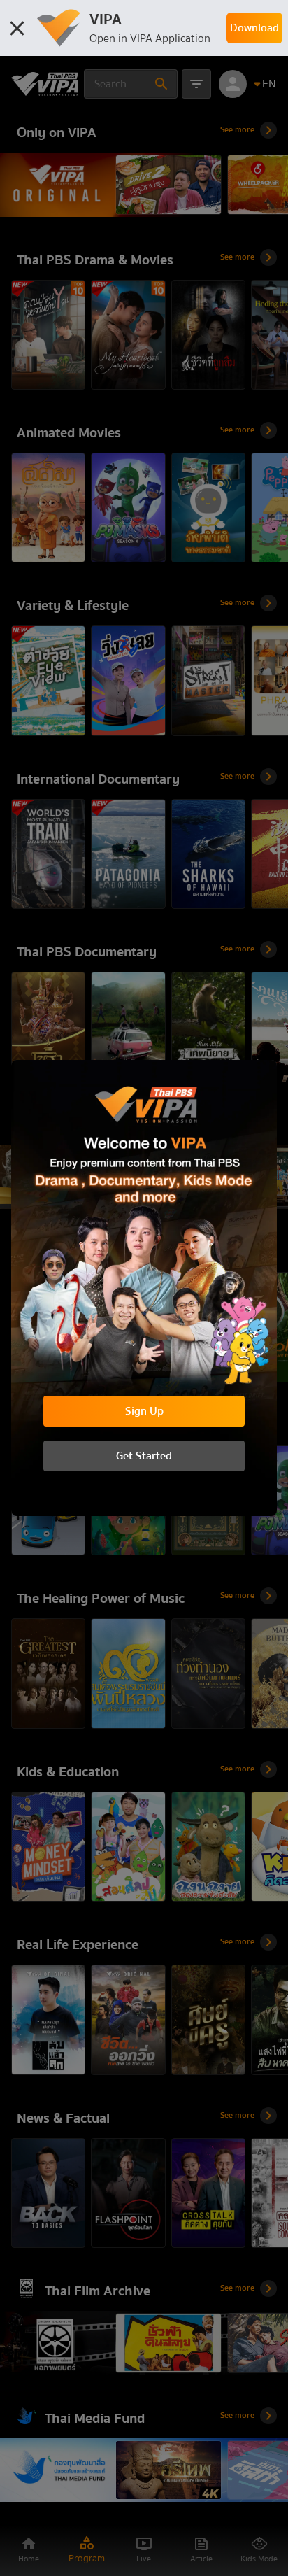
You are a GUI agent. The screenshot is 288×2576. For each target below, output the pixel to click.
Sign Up (144, 1411)
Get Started (144, 1456)
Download (254, 28)
